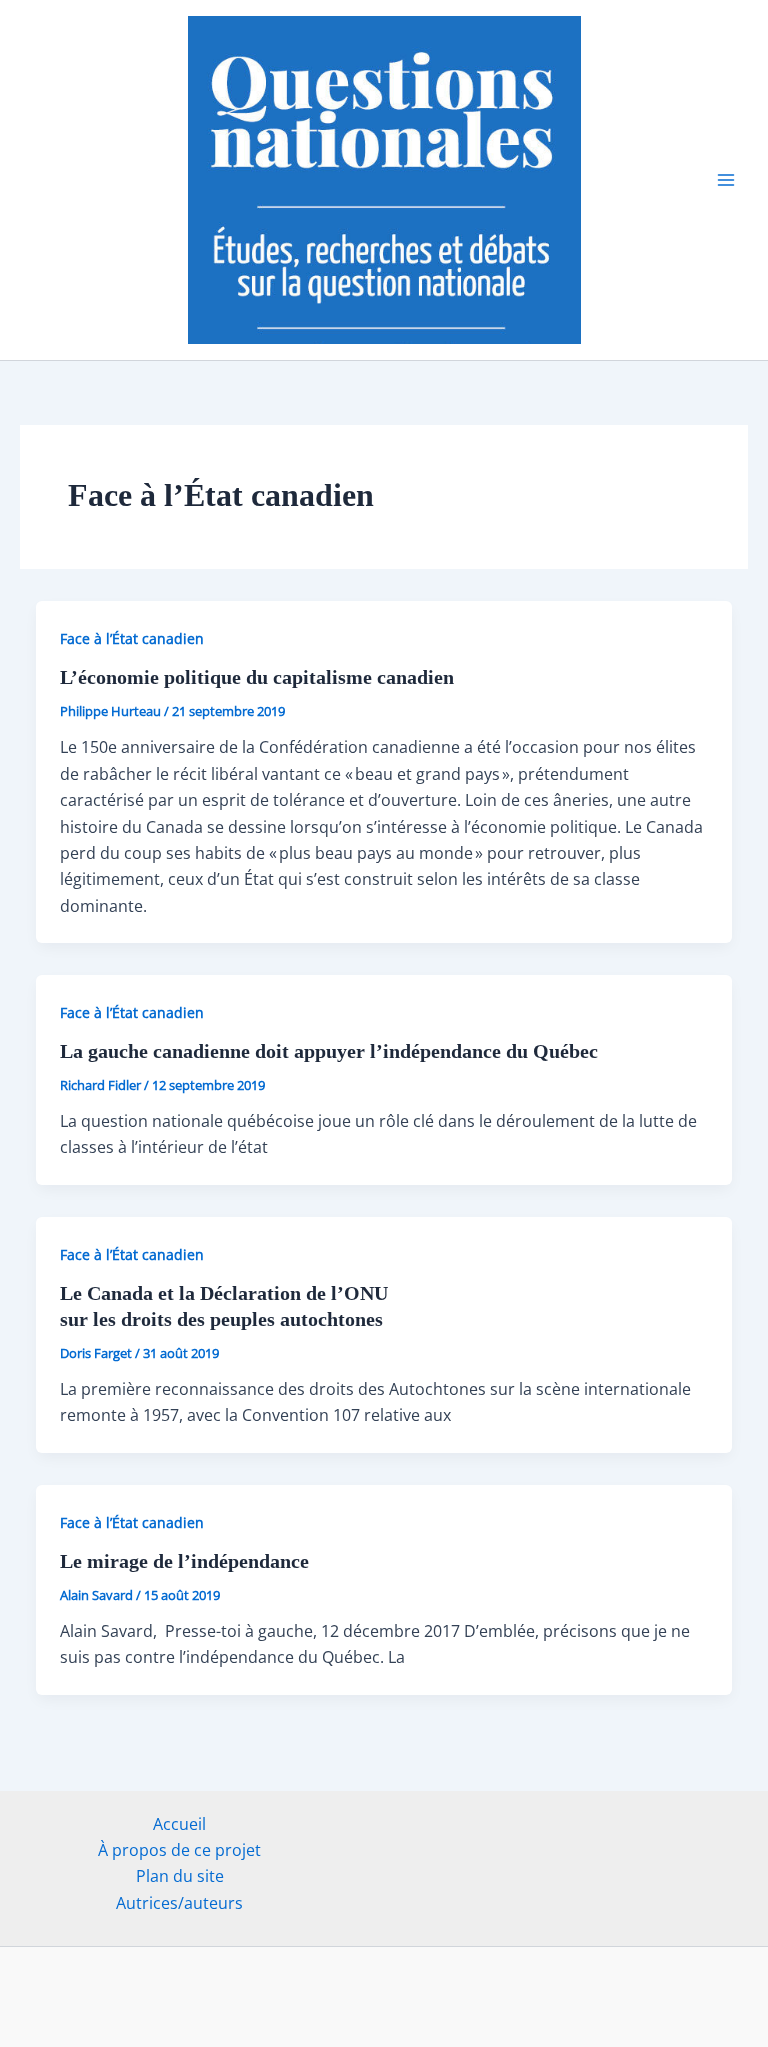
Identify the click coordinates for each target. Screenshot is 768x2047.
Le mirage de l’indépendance (184, 1561)
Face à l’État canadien (132, 638)
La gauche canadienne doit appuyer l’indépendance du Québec (329, 1051)
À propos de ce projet (179, 1850)
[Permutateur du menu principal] (726, 180)
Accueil (179, 1824)
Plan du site (180, 1876)
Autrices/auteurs (179, 1903)
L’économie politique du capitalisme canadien (262, 677)
